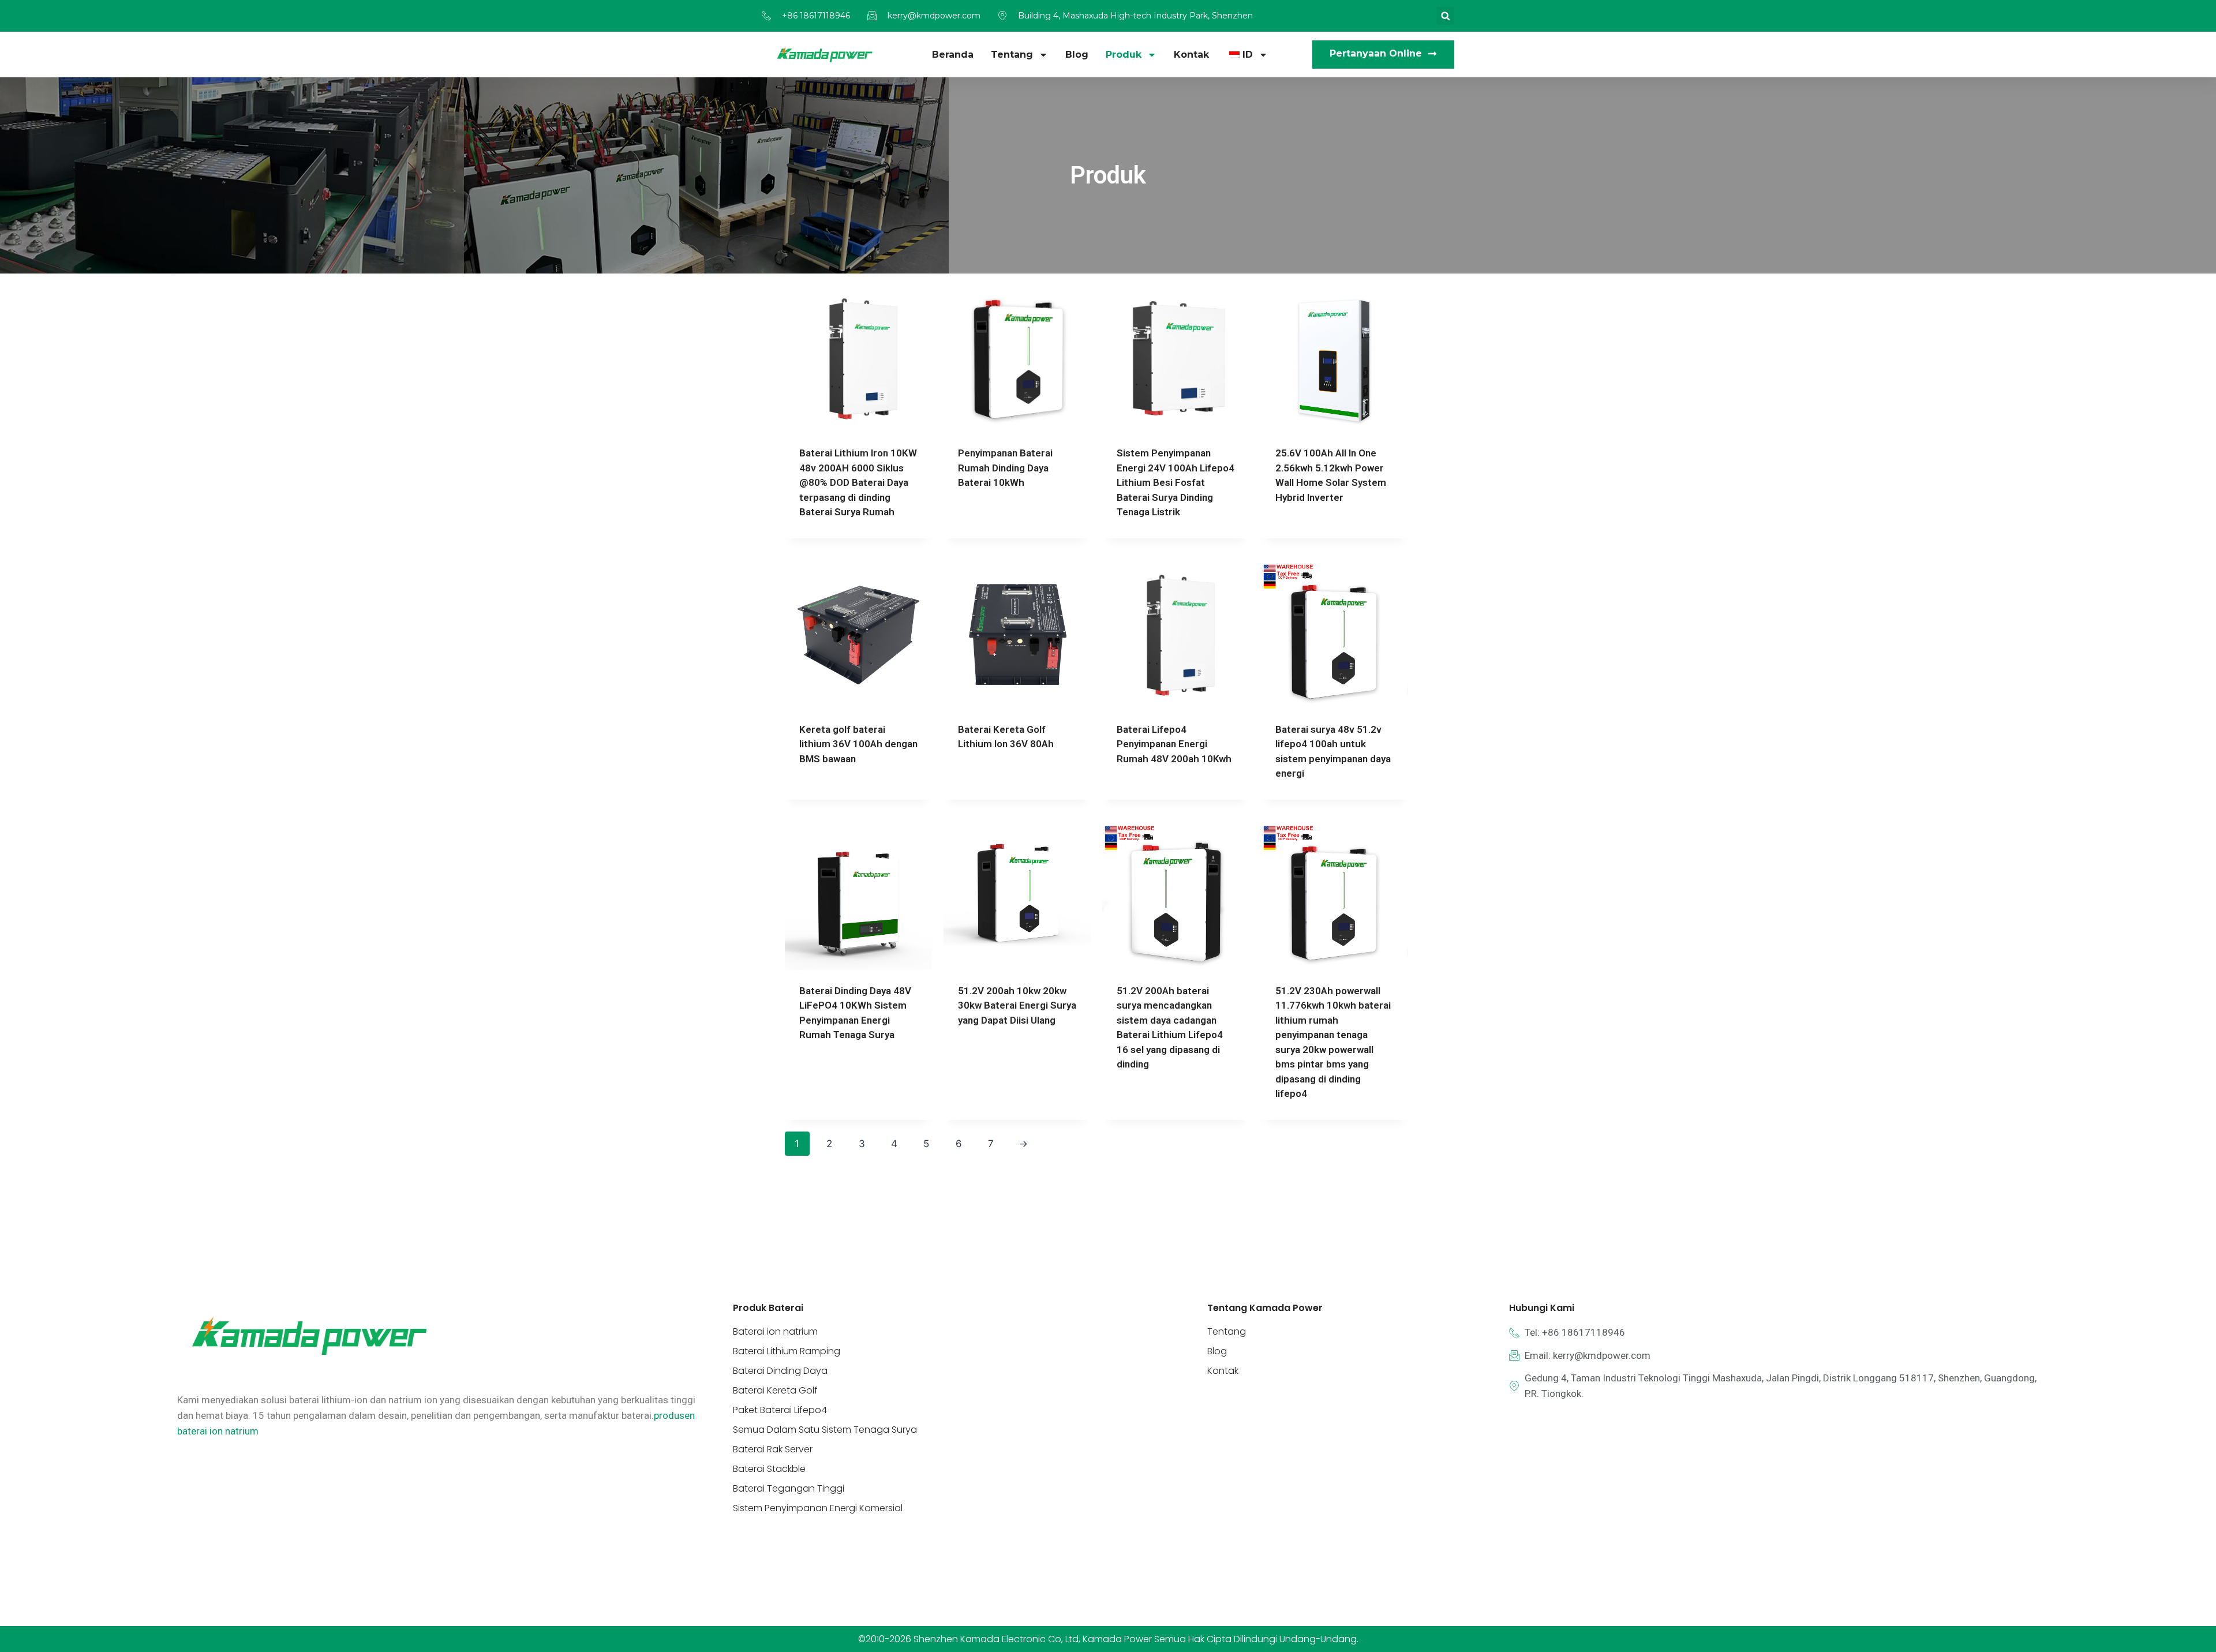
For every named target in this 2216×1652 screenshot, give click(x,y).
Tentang (1012, 55)
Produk (1124, 55)
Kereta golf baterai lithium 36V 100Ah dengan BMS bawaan (858, 744)
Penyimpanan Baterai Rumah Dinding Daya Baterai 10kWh (1005, 468)
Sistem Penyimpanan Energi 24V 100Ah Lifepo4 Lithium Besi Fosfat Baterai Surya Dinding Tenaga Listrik (1176, 482)
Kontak (1191, 55)
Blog (1077, 55)
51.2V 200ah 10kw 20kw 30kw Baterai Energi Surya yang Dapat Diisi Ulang (1017, 1005)
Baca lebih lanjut (999, 519)
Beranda (953, 55)
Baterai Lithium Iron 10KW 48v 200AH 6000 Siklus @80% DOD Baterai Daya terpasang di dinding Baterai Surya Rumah (858, 482)
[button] (1445, 16)
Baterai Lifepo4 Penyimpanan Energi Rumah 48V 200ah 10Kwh (1174, 744)
